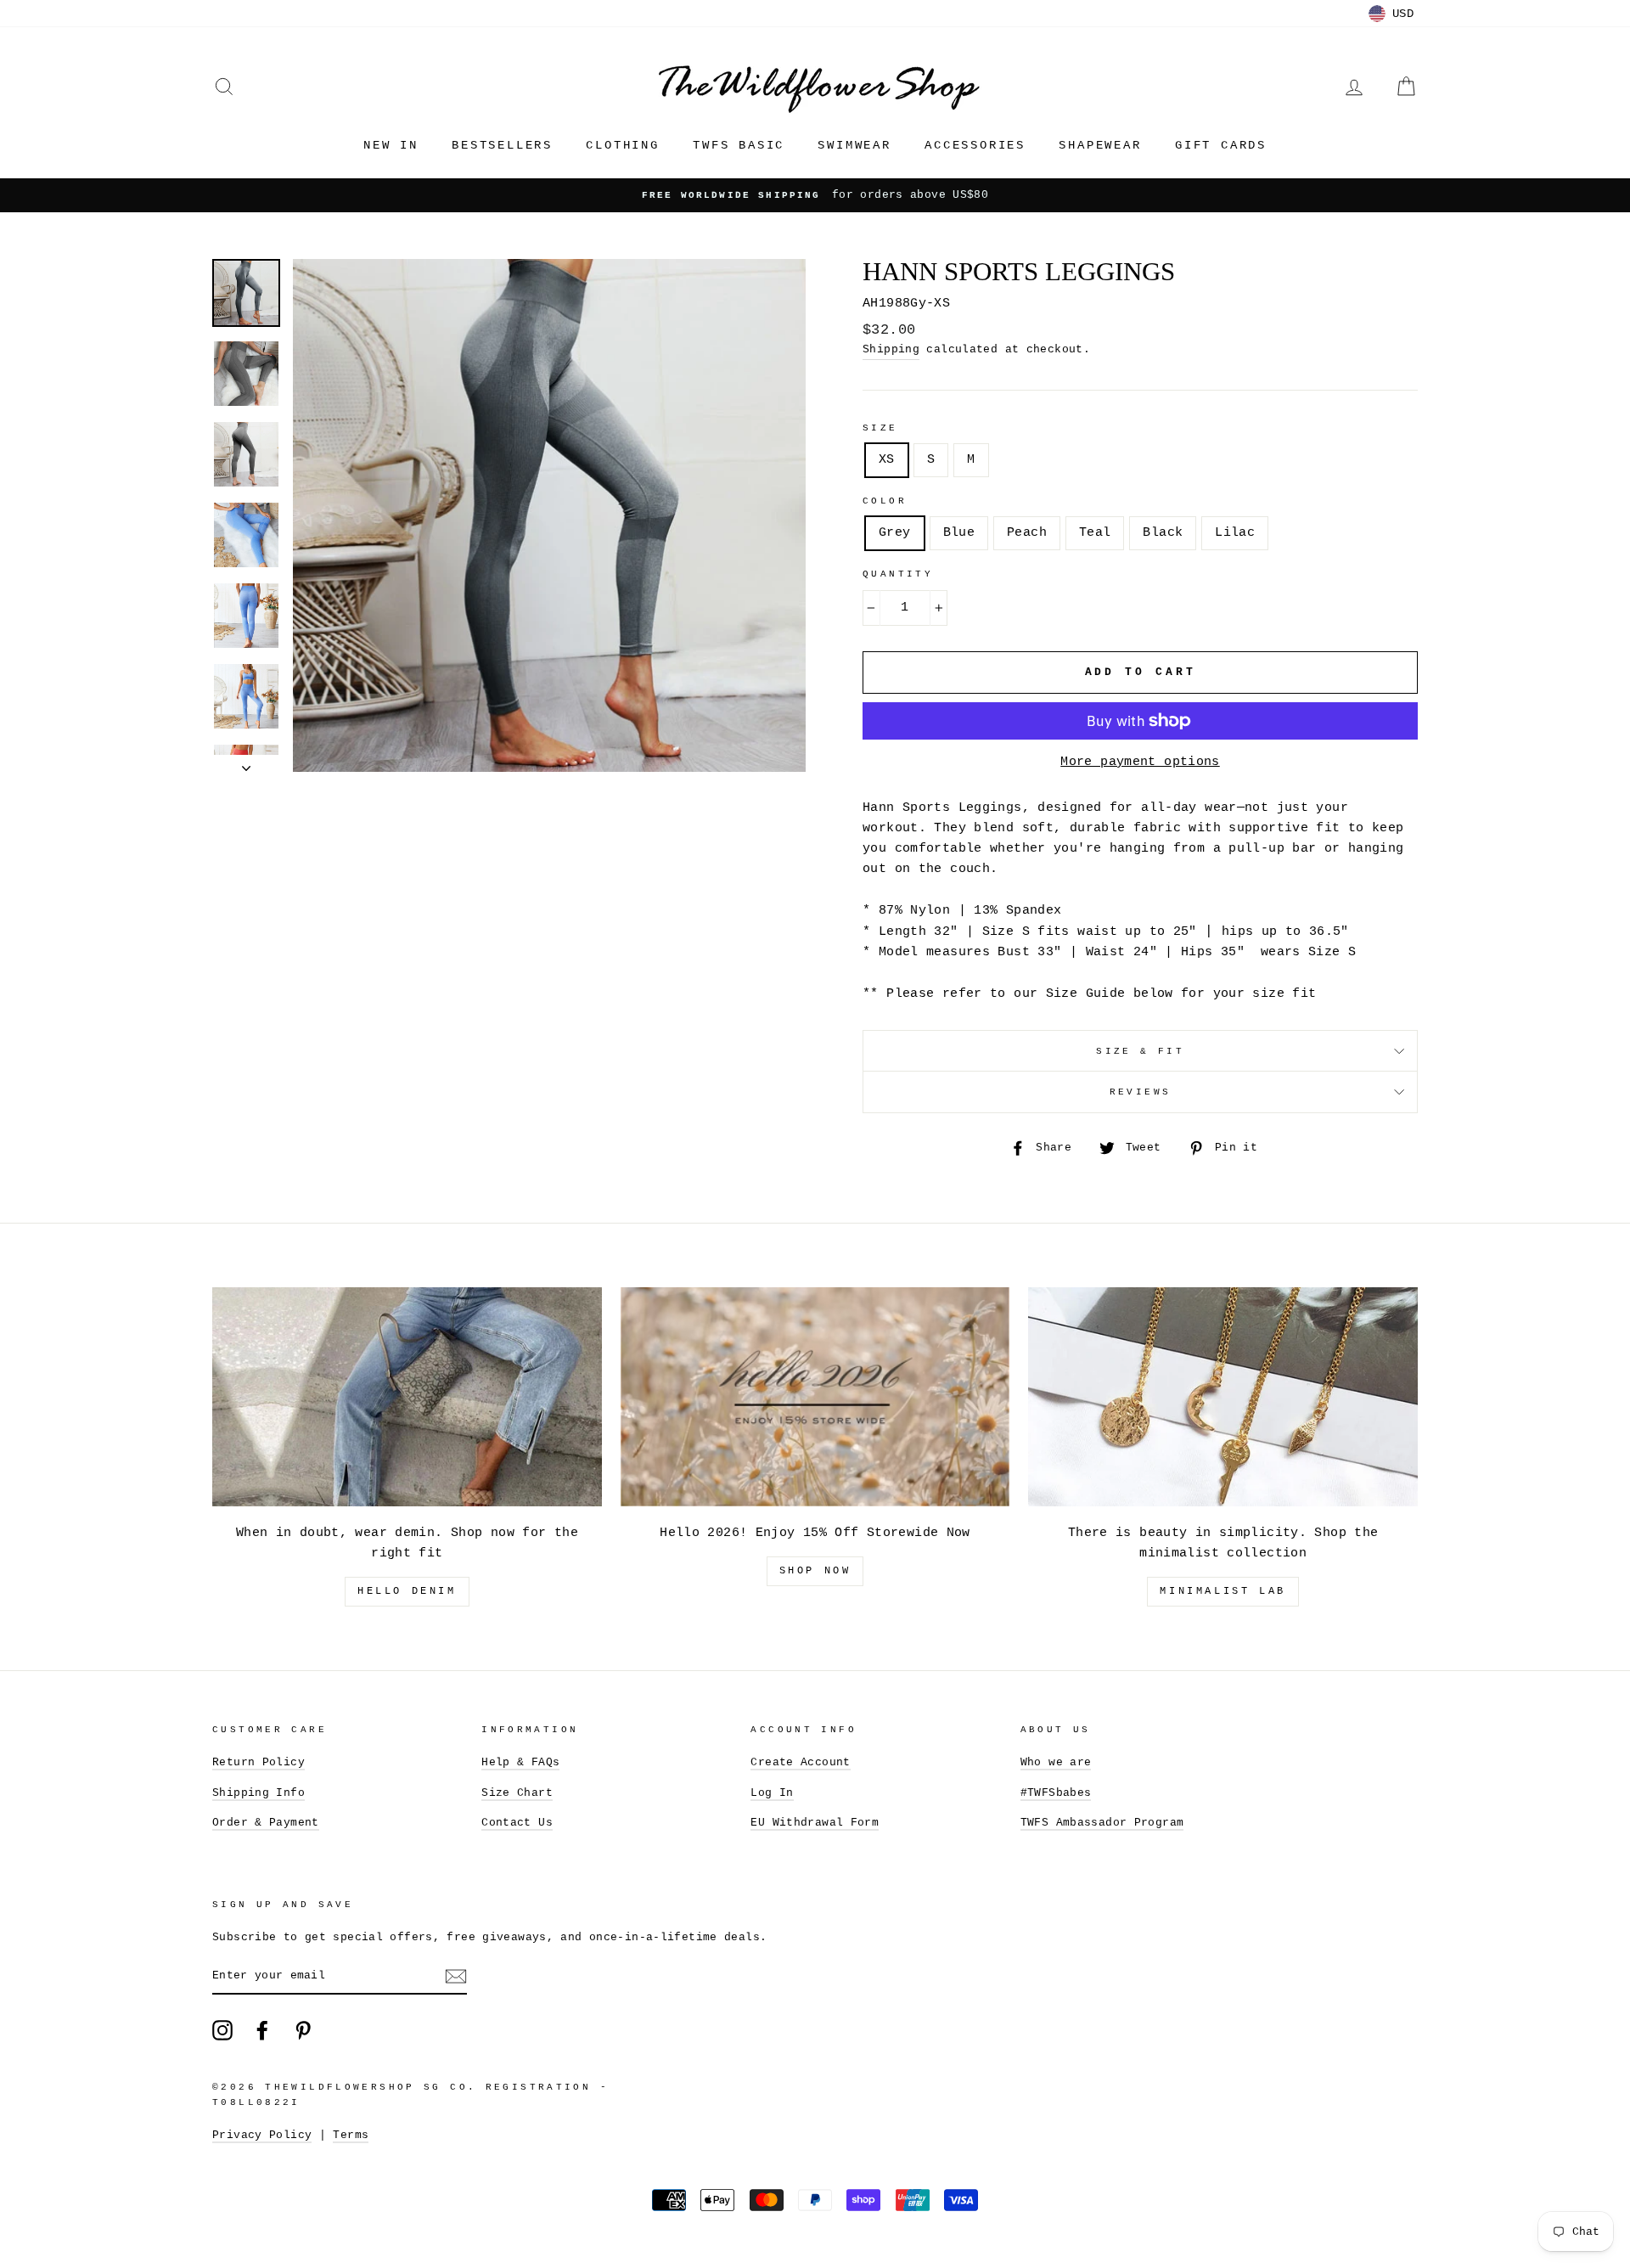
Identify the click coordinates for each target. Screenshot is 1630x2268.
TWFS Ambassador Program (1102, 1823)
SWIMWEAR (854, 145)
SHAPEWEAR (1100, 145)
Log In (772, 1793)
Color (885, 501)
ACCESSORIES (975, 145)
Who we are (1056, 1762)
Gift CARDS (1221, 145)
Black (1163, 533)
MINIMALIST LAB (1222, 1591)
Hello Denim (407, 1591)
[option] (815, 195)
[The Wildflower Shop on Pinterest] (303, 2030)
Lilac (1235, 533)
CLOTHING (622, 145)
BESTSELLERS (502, 145)
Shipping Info (259, 1793)
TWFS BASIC (739, 145)
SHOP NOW (815, 1571)
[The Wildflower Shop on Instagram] (222, 2030)
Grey (895, 533)
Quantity (898, 574)
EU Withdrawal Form (815, 1823)
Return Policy (259, 1762)
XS (887, 460)
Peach (1027, 533)
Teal (1095, 533)
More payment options (1140, 762)
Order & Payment (266, 1823)
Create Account (800, 1762)
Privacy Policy (262, 2135)
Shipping (891, 349)
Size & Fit (1140, 1051)
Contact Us (517, 1823)
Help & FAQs (520, 1762)
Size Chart (517, 1793)
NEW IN (391, 145)
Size (880, 428)
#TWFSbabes (1056, 1793)
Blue (959, 533)
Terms (351, 2135)
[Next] (246, 763)
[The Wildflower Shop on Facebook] (262, 2030)
